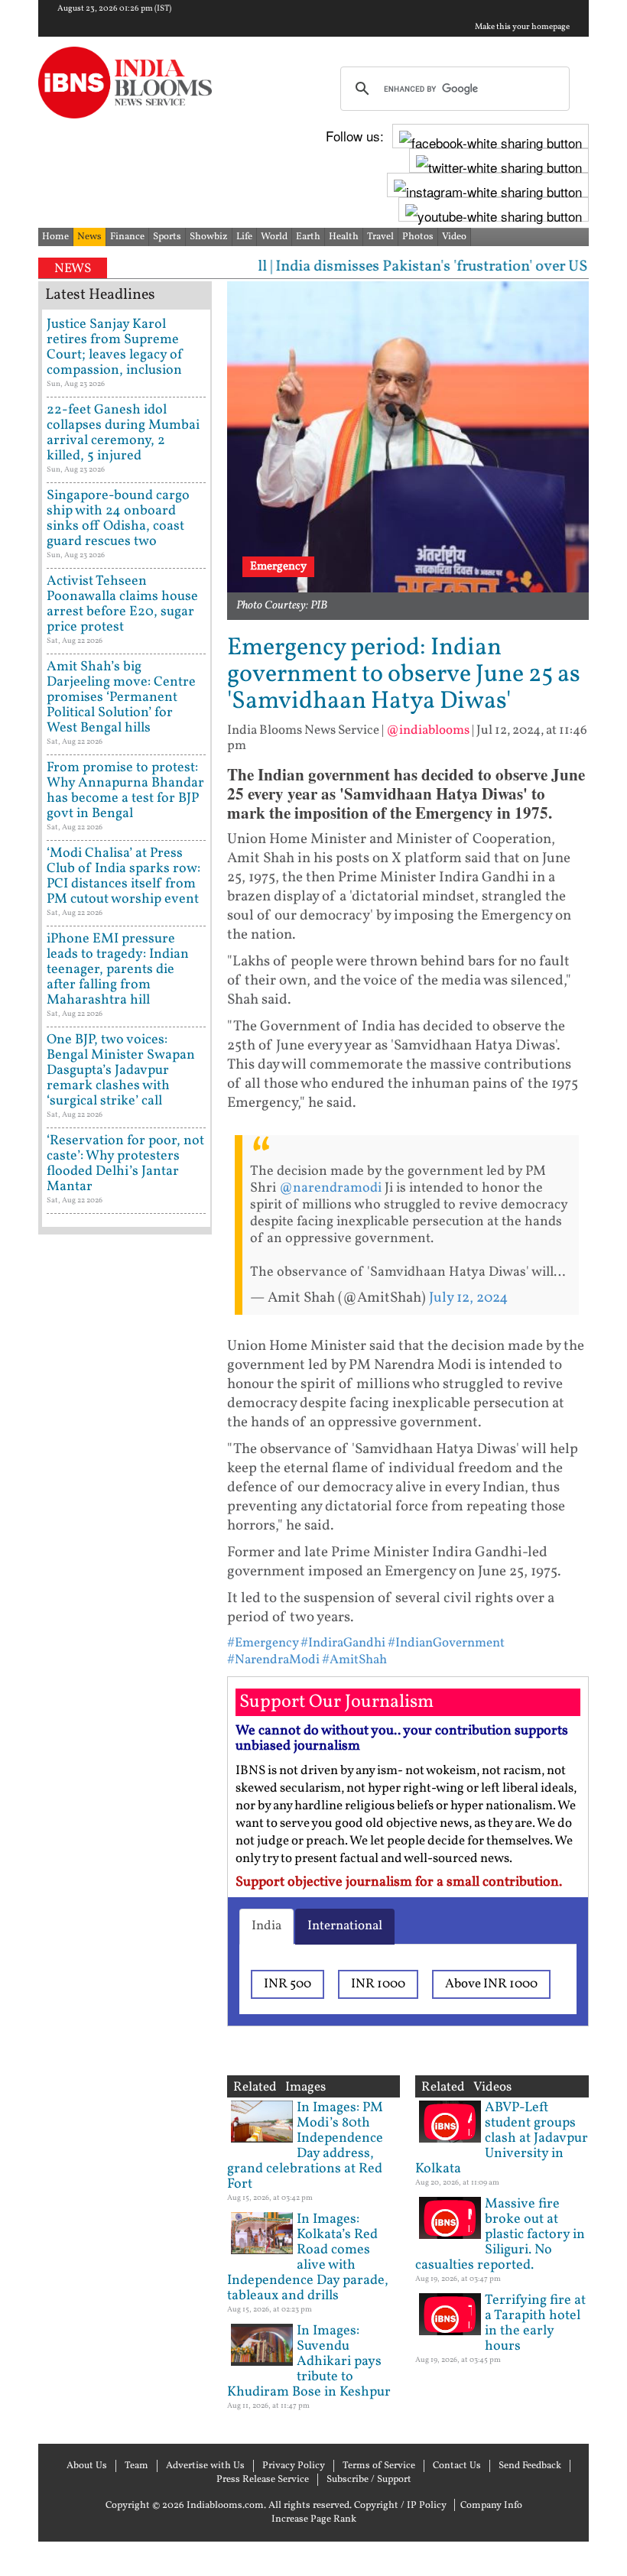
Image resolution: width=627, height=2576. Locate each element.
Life (244, 237)
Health (344, 237)
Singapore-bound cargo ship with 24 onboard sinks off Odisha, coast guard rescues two (118, 519)
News (89, 237)
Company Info (491, 2506)
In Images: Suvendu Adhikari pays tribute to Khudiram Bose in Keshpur (309, 2362)
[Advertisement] (125, 1727)
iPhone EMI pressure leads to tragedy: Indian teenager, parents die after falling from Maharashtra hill (118, 970)
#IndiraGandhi (343, 1643)
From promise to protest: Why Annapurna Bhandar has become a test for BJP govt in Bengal (125, 791)
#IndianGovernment (446, 1643)
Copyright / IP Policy (400, 2506)
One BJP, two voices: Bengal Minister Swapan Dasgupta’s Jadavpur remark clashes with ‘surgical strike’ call (121, 1071)
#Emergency (263, 1643)
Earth (308, 237)
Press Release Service (263, 2480)
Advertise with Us (205, 2466)
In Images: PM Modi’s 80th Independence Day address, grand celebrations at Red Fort (305, 2146)
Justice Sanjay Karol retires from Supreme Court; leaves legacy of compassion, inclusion (115, 347)
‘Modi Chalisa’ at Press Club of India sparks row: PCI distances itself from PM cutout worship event (123, 876)
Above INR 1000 (491, 1984)
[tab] (266, 1926)
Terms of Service (379, 2466)
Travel (380, 237)
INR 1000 (378, 1984)
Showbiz (209, 237)
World (274, 237)
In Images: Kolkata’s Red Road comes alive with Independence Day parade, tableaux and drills (308, 2258)
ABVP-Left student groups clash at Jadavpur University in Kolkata (502, 2138)
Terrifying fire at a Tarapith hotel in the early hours (535, 2323)
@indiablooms (428, 730)
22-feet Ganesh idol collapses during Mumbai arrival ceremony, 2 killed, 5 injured (123, 433)
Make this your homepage (522, 28)
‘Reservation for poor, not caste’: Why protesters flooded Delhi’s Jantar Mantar (125, 1164)
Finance (127, 237)
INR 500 (288, 1984)
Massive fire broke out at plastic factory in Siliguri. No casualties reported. (500, 2235)
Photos (418, 237)
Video (454, 237)
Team (136, 2466)
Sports (167, 237)
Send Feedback (530, 2466)
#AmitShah (354, 1660)
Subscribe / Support (369, 2480)
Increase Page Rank (314, 2519)
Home (55, 237)
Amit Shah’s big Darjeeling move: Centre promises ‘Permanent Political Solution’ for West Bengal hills (121, 698)
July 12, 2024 (468, 1298)
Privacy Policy (294, 2466)
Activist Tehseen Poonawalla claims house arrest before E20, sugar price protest (122, 604)
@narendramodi (330, 1188)
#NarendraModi (273, 1660)
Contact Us (457, 2466)
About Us (87, 2466)
